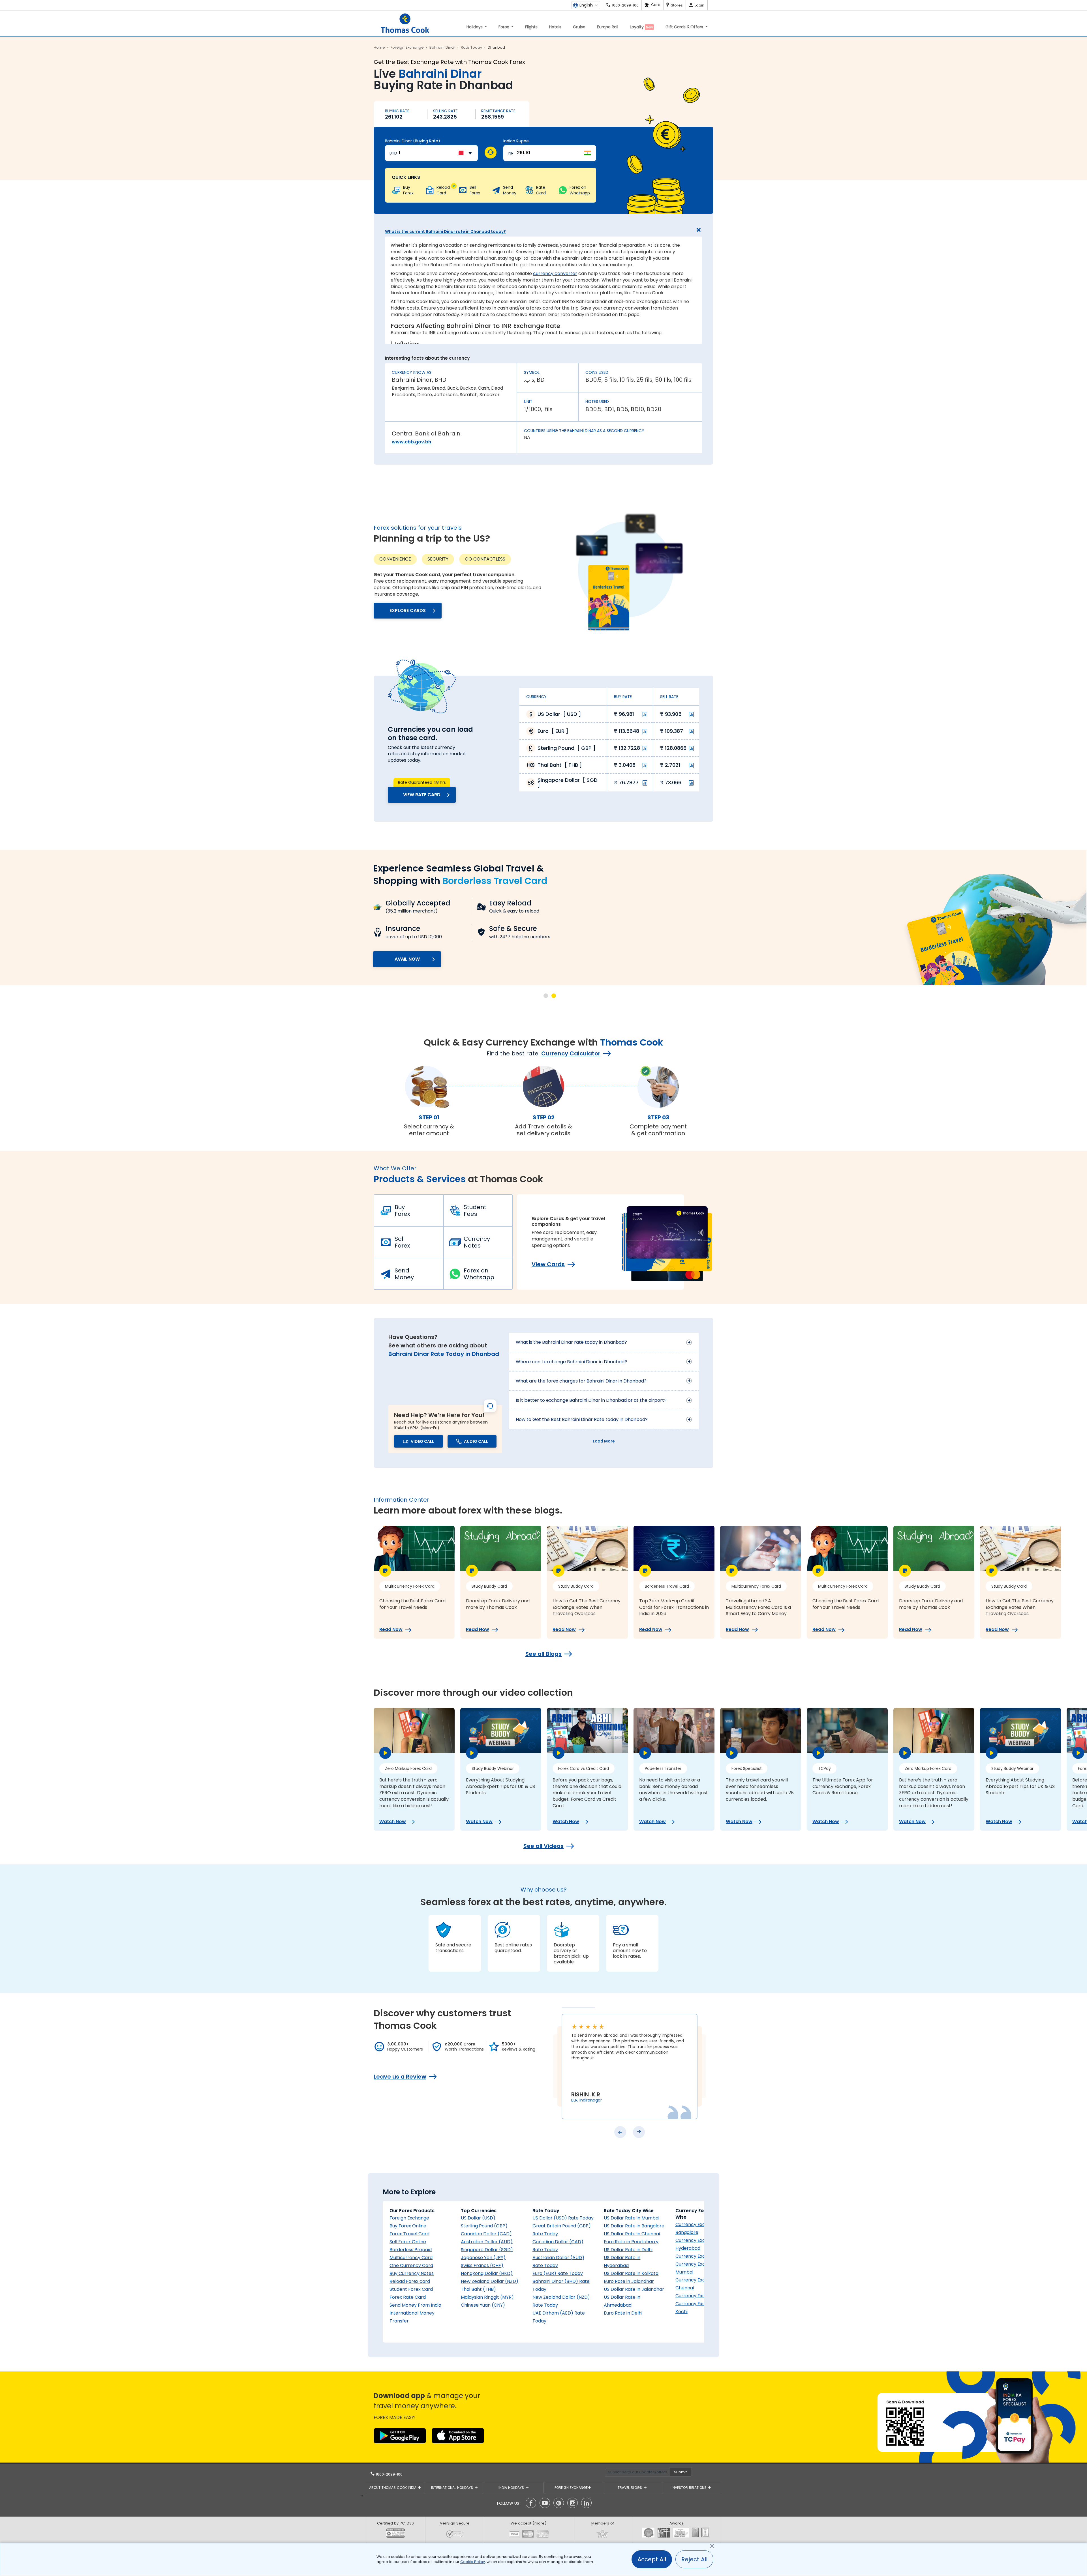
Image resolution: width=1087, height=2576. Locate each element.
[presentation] (620, 2132)
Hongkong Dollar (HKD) (487, 2273)
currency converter (555, 273)
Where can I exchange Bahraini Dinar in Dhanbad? (571, 1362)
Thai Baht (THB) (478, 2289)
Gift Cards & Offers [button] (685, 27)
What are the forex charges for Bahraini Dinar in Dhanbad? (581, 1381)
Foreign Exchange (409, 2218)
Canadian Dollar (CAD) (486, 2234)
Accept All (652, 2559)
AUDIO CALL (476, 1441)
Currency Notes (477, 1242)
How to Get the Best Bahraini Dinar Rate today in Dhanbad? (582, 1419)
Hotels (555, 27)
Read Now (391, 1630)
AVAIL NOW (407, 959)
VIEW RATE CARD (422, 795)
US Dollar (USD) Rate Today (563, 2218)
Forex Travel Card (409, 2234)
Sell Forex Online (408, 2242)
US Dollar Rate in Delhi (628, 2250)
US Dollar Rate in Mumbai (632, 2218)
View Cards (548, 1264)
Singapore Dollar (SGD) (487, 2250)
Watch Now (393, 1822)
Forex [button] (504, 27)
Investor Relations (690, 2488)
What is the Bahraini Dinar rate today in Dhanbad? (571, 1342)
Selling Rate (445, 111)
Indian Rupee (516, 141)
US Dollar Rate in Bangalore (634, 2226)
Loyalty (641, 27)
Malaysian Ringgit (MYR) (487, 2297)
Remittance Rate (498, 111)
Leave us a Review (400, 2077)
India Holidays (512, 2488)
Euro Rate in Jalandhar (629, 2281)
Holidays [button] (475, 27)
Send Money (404, 1274)
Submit (680, 2472)
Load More (604, 1441)
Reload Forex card (410, 2281)
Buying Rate (397, 111)
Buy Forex (402, 1210)
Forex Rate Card (408, 2297)
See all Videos (543, 1846)
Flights (531, 27)
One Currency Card (411, 2265)
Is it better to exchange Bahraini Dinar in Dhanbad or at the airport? (591, 1400)
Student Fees (475, 1210)
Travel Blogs (630, 2488)
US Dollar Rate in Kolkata (631, 2273)
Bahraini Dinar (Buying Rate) (413, 141)
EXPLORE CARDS (408, 610)
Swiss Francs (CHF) (482, 2265)
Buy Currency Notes (412, 2273)
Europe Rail (608, 27)
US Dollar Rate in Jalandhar (634, 2289)
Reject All (694, 2559)
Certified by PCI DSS (395, 2523)
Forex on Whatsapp (479, 1274)
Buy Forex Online (408, 2226)
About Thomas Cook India (393, 2488)
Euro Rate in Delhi (623, 2313)
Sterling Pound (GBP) (484, 2226)
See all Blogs (543, 1654)
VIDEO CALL (422, 1441)
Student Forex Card (411, 2289)
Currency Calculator (571, 1053)
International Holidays (453, 2488)
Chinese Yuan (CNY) (483, 2305)
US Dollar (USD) (478, 2218)
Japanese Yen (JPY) (483, 2258)
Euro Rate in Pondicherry (631, 2242)
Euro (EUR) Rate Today (558, 2273)
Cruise (579, 27)
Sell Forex (402, 1242)
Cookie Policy (473, 2562)
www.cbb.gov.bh (411, 442)
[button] (546, 996)
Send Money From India (415, 2305)
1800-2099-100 (389, 2474)
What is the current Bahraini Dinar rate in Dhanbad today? (445, 231)
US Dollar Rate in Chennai (632, 2234)
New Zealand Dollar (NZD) (490, 2281)
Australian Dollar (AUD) (487, 2242)
